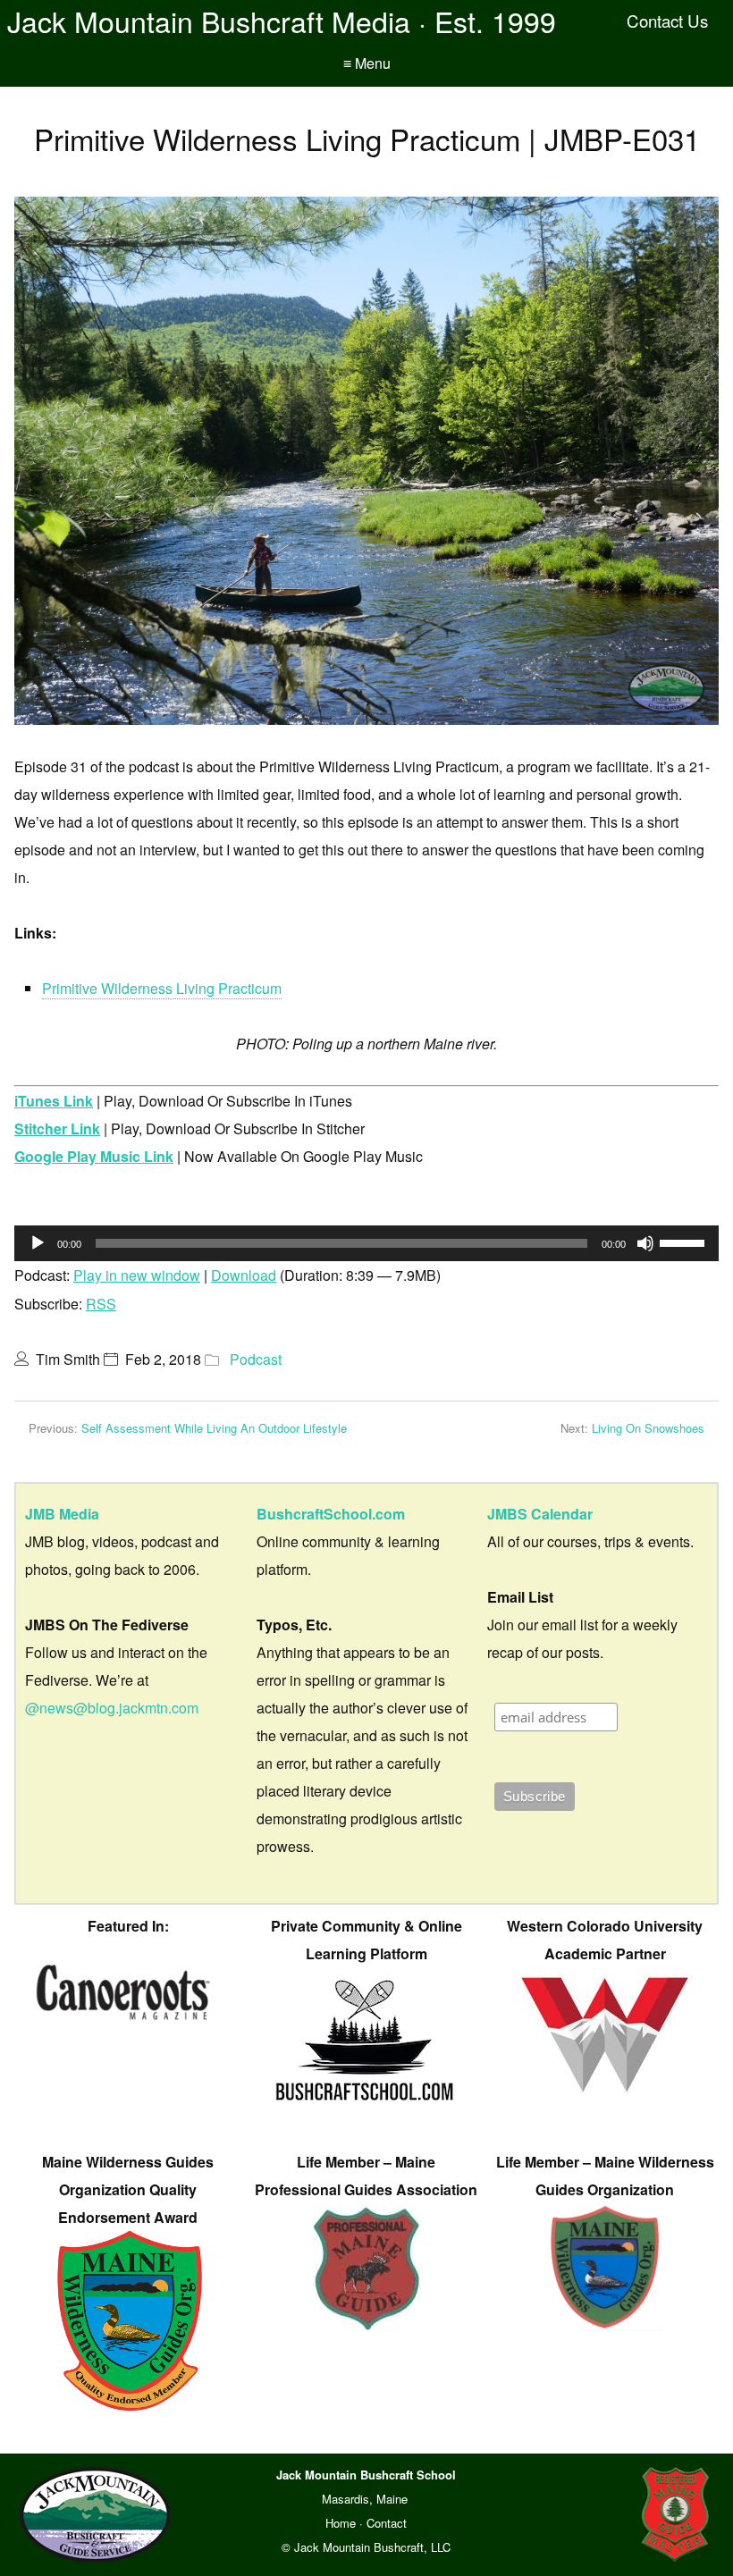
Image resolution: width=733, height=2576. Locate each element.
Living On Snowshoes (648, 1428)
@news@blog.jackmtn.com (112, 1708)
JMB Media (62, 1514)
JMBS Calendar (540, 1514)
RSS (101, 1304)
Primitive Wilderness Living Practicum (162, 988)
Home (341, 2523)
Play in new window (137, 1275)
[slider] (685, 1242)
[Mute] (645, 1243)
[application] (366, 1243)
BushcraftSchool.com (331, 1514)
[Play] (38, 1243)
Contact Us (667, 21)
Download (244, 1275)
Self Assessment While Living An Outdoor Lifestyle (214, 1428)
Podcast (256, 1359)
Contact (387, 2523)
